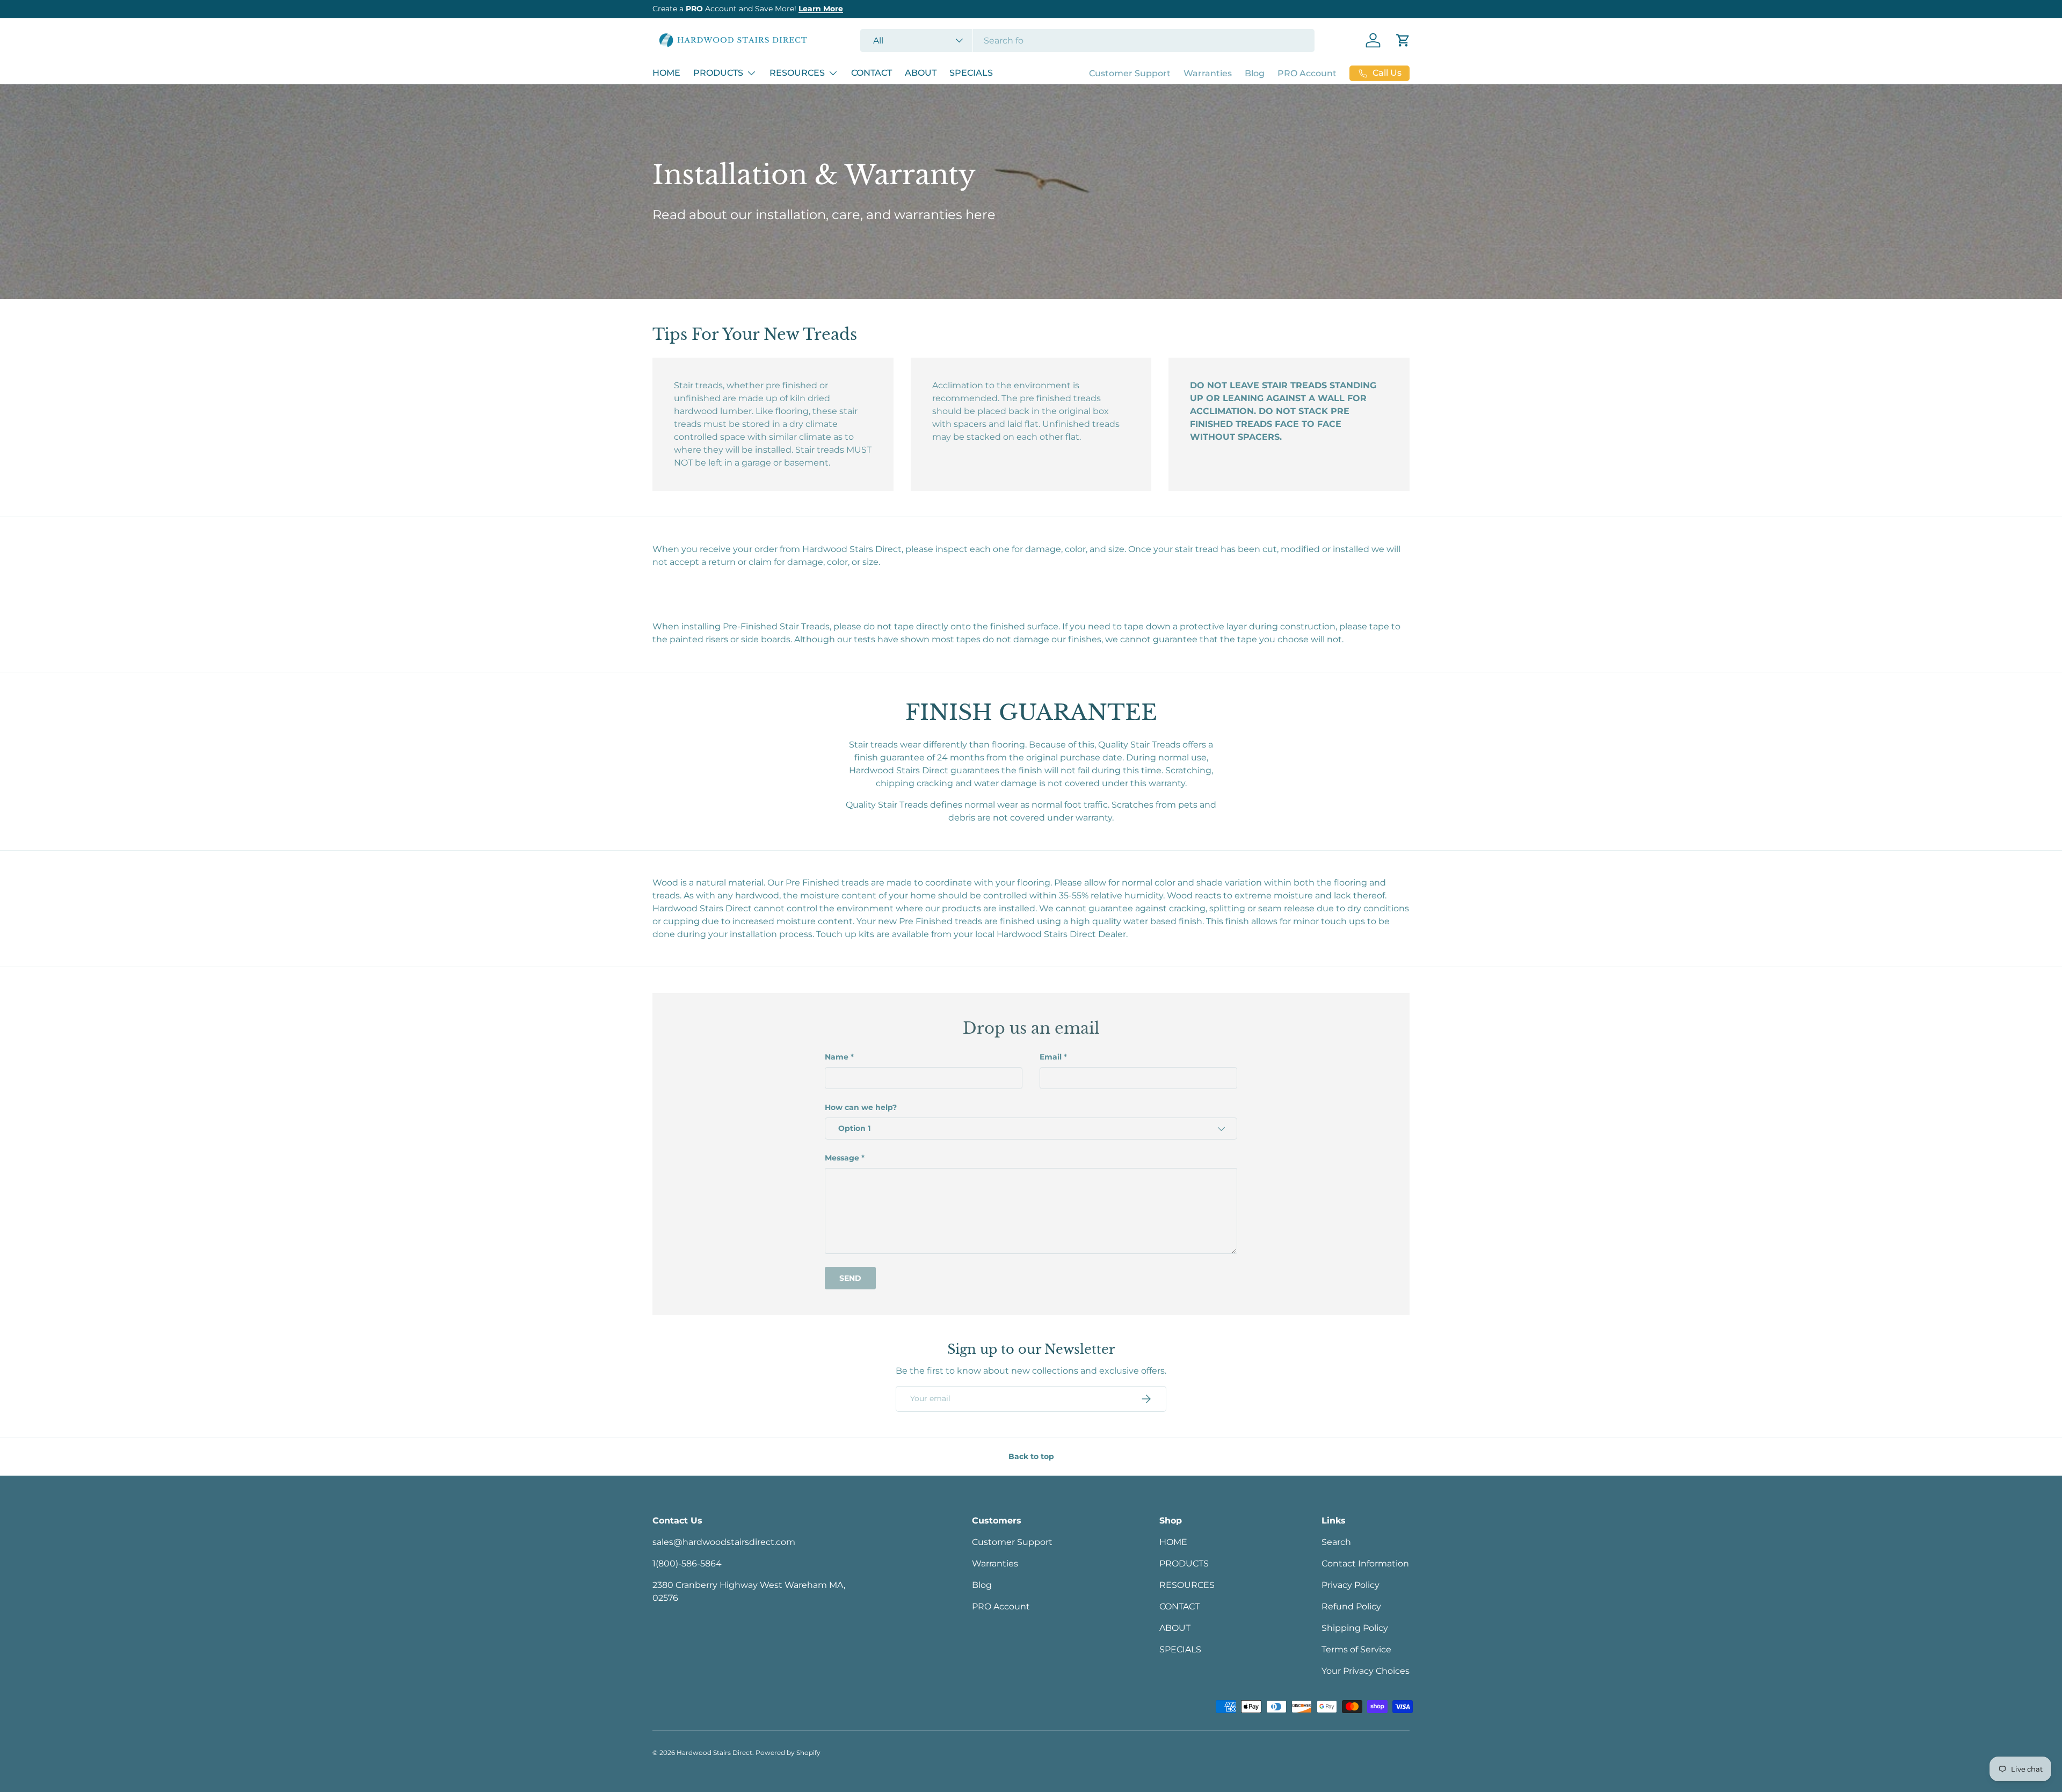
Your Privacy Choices (1366, 1671)
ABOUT (921, 73)
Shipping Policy (1355, 1628)
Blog (1255, 73)
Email (1051, 1057)
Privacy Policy (1351, 1585)
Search (1336, 1542)
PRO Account (1307, 73)
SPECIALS (971, 73)
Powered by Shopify (788, 1753)
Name (837, 1057)
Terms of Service (1356, 1649)
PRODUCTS (718, 73)
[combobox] (1088, 41)
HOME (666, 73)
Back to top (1031, 1456)
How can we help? (861, 1107)
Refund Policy (1351, 1606)
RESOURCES (797, 73)
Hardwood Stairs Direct (714, 1753)
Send (850, 1278)
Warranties (1208, 73)
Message (842, 1158)
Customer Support (1130, 73)
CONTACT (872, 73)
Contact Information (1365, 1564)
